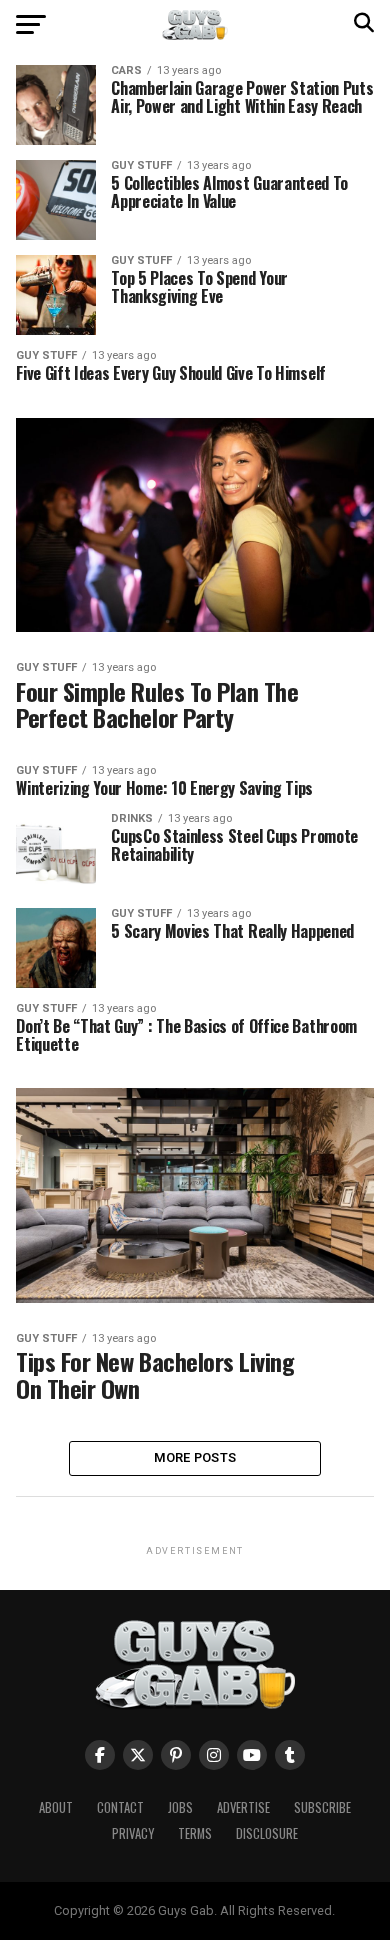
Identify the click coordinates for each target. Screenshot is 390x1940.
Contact (120, 1807)
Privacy (133, 1833)
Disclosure (267, 1833)
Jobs (180, 1807)
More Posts (195, 1457)
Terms (195, 1833)
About (56, 1807)
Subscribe (322, 1807)
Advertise (243, 1807)
